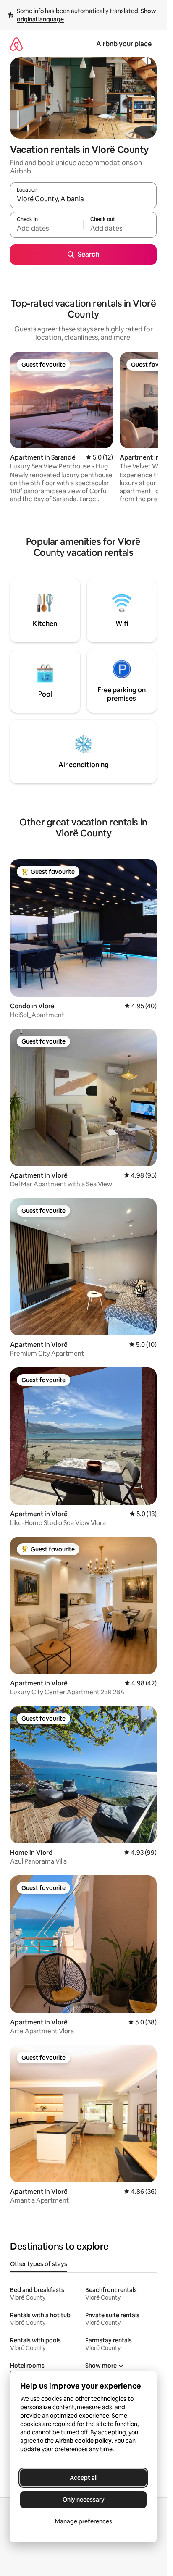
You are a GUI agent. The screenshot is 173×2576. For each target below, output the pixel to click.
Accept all (84, 2478)
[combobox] (83, 199)
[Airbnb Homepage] (16, 44)
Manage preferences (84, 2521)
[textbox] (47, 229)
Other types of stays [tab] (39, 2264)
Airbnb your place (124, 44)
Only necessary (84, 2500)
